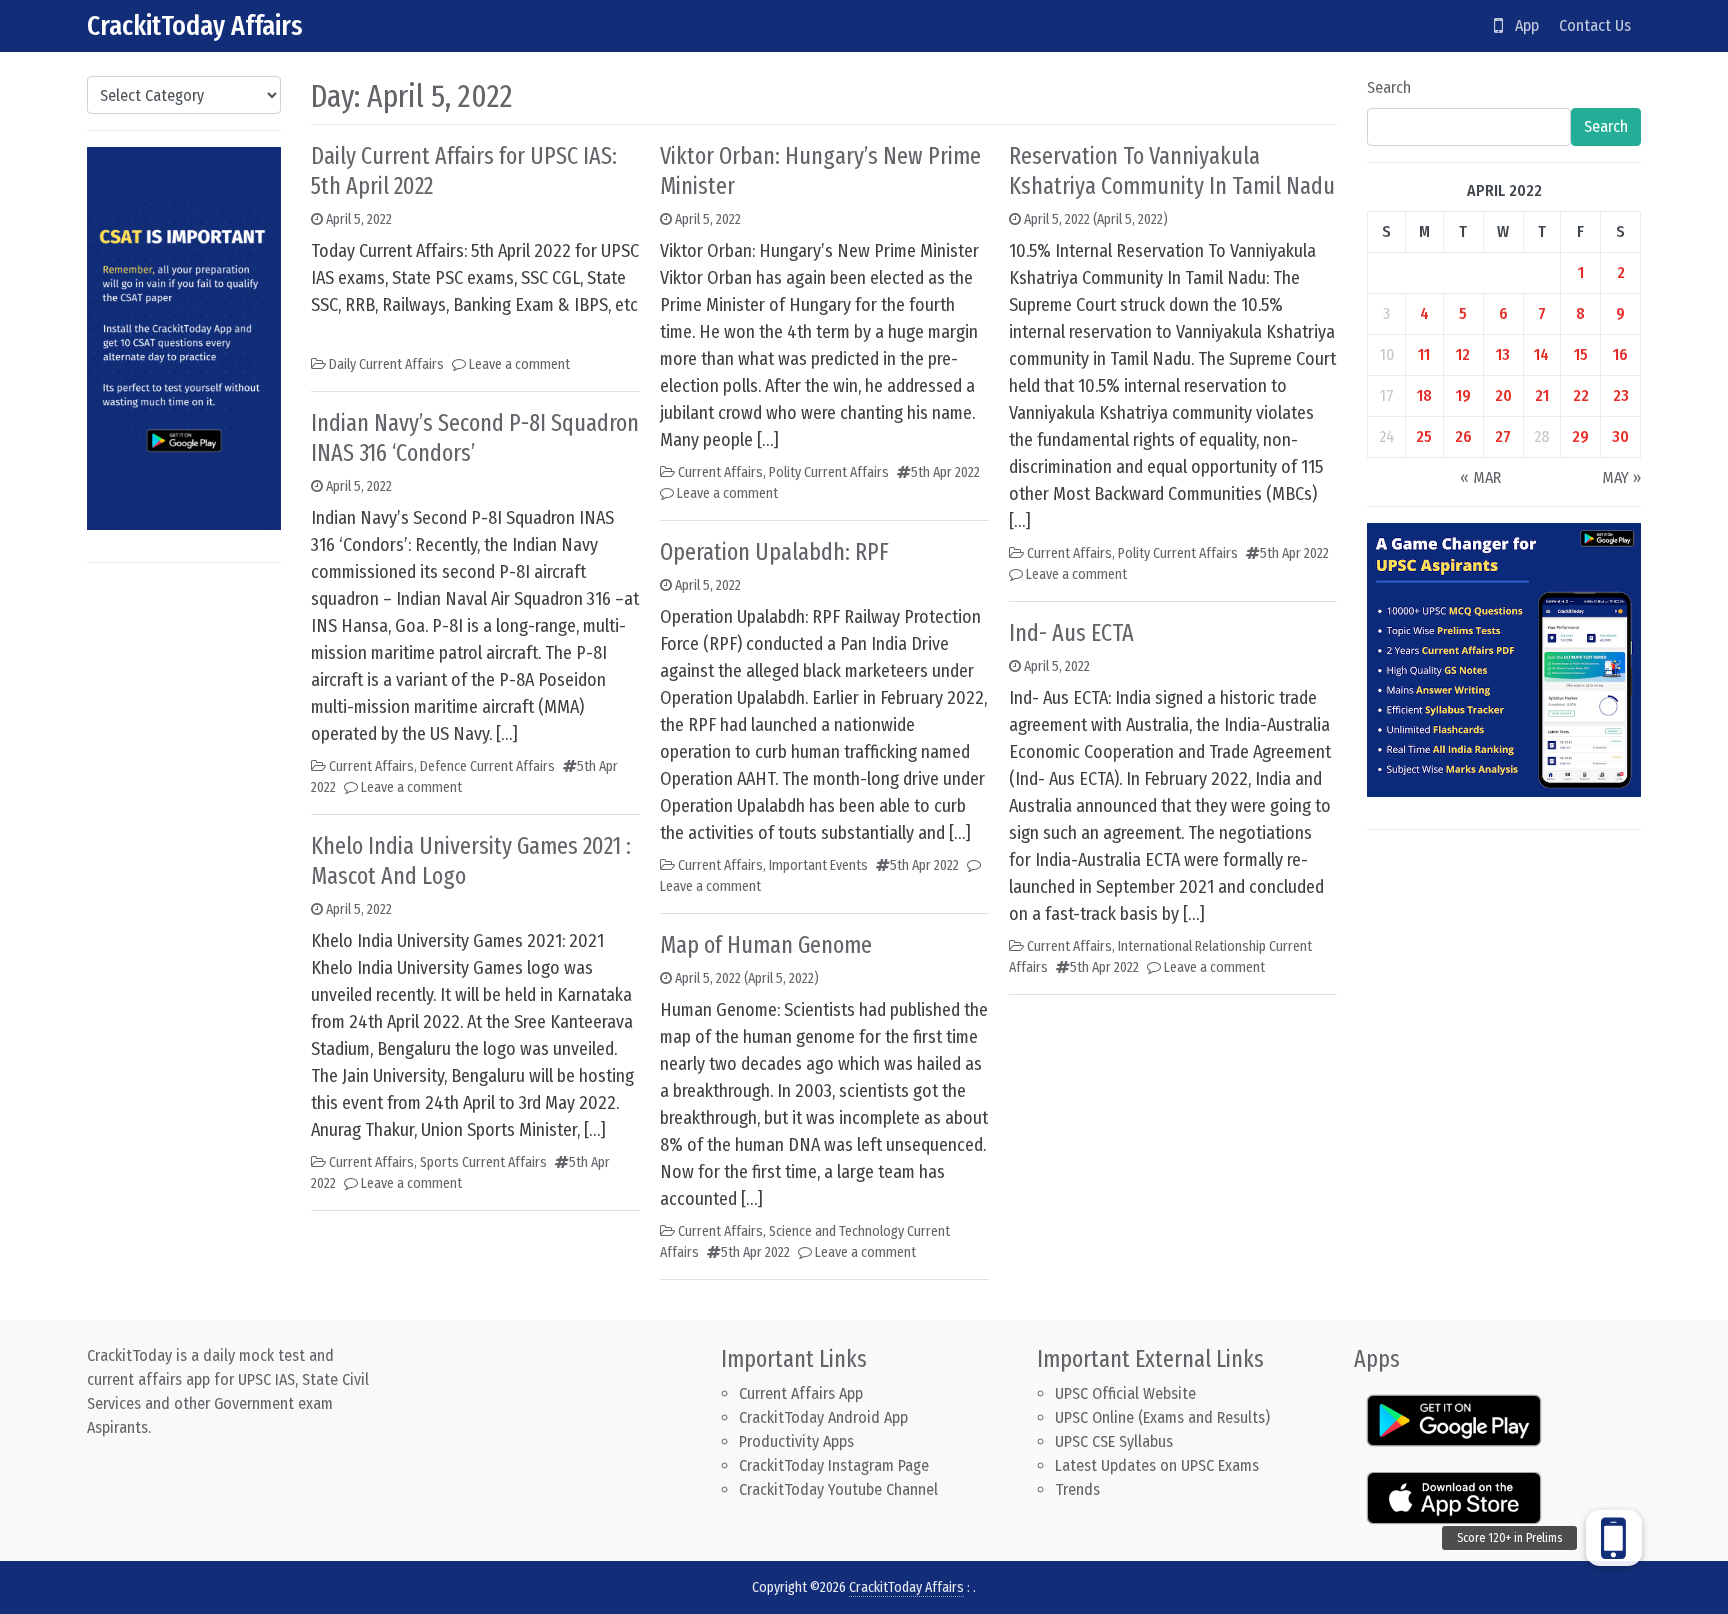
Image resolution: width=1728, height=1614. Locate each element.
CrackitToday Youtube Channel (838, 1489)
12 (1463, 354)
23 (1621, 395)
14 (1541, 354)
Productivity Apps (796, 1441)
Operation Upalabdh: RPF (774, 552)
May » (1621, 477)
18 (1424, 395)
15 (1581, 354)
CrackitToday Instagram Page (834, 1465)
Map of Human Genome (766, 945)
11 (1424, 354)
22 (1581, 395)
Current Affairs (371, 766)
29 (1580, 436)
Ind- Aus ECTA (1071, 633)
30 (1620, 436)
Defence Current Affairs (487, 766)
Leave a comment (519, 364)
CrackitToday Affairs (195, 25)
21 (1542, 395)
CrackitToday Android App (823, 1417)
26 (1463, 436)
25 (1424, 436)
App (1521, 25)
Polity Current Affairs (829, 472)
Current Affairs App (801, 1393)
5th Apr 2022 (945, 472)
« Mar (1480, 477)
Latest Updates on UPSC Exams (1157, 1465)
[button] (1614, 1538)
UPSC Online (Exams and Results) (1162, 1417)
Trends (1077, 1489)
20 (1503, 395)
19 (1463, 395)
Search (1389, 87)
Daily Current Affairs (386, 364)
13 (1503, 354)
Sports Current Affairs (483, 1162)
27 (1503, 436)
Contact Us (1595, 25)
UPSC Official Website (1125, 1393)
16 (1620, 354)
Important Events (818, 865)
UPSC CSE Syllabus (1116, 1441)
